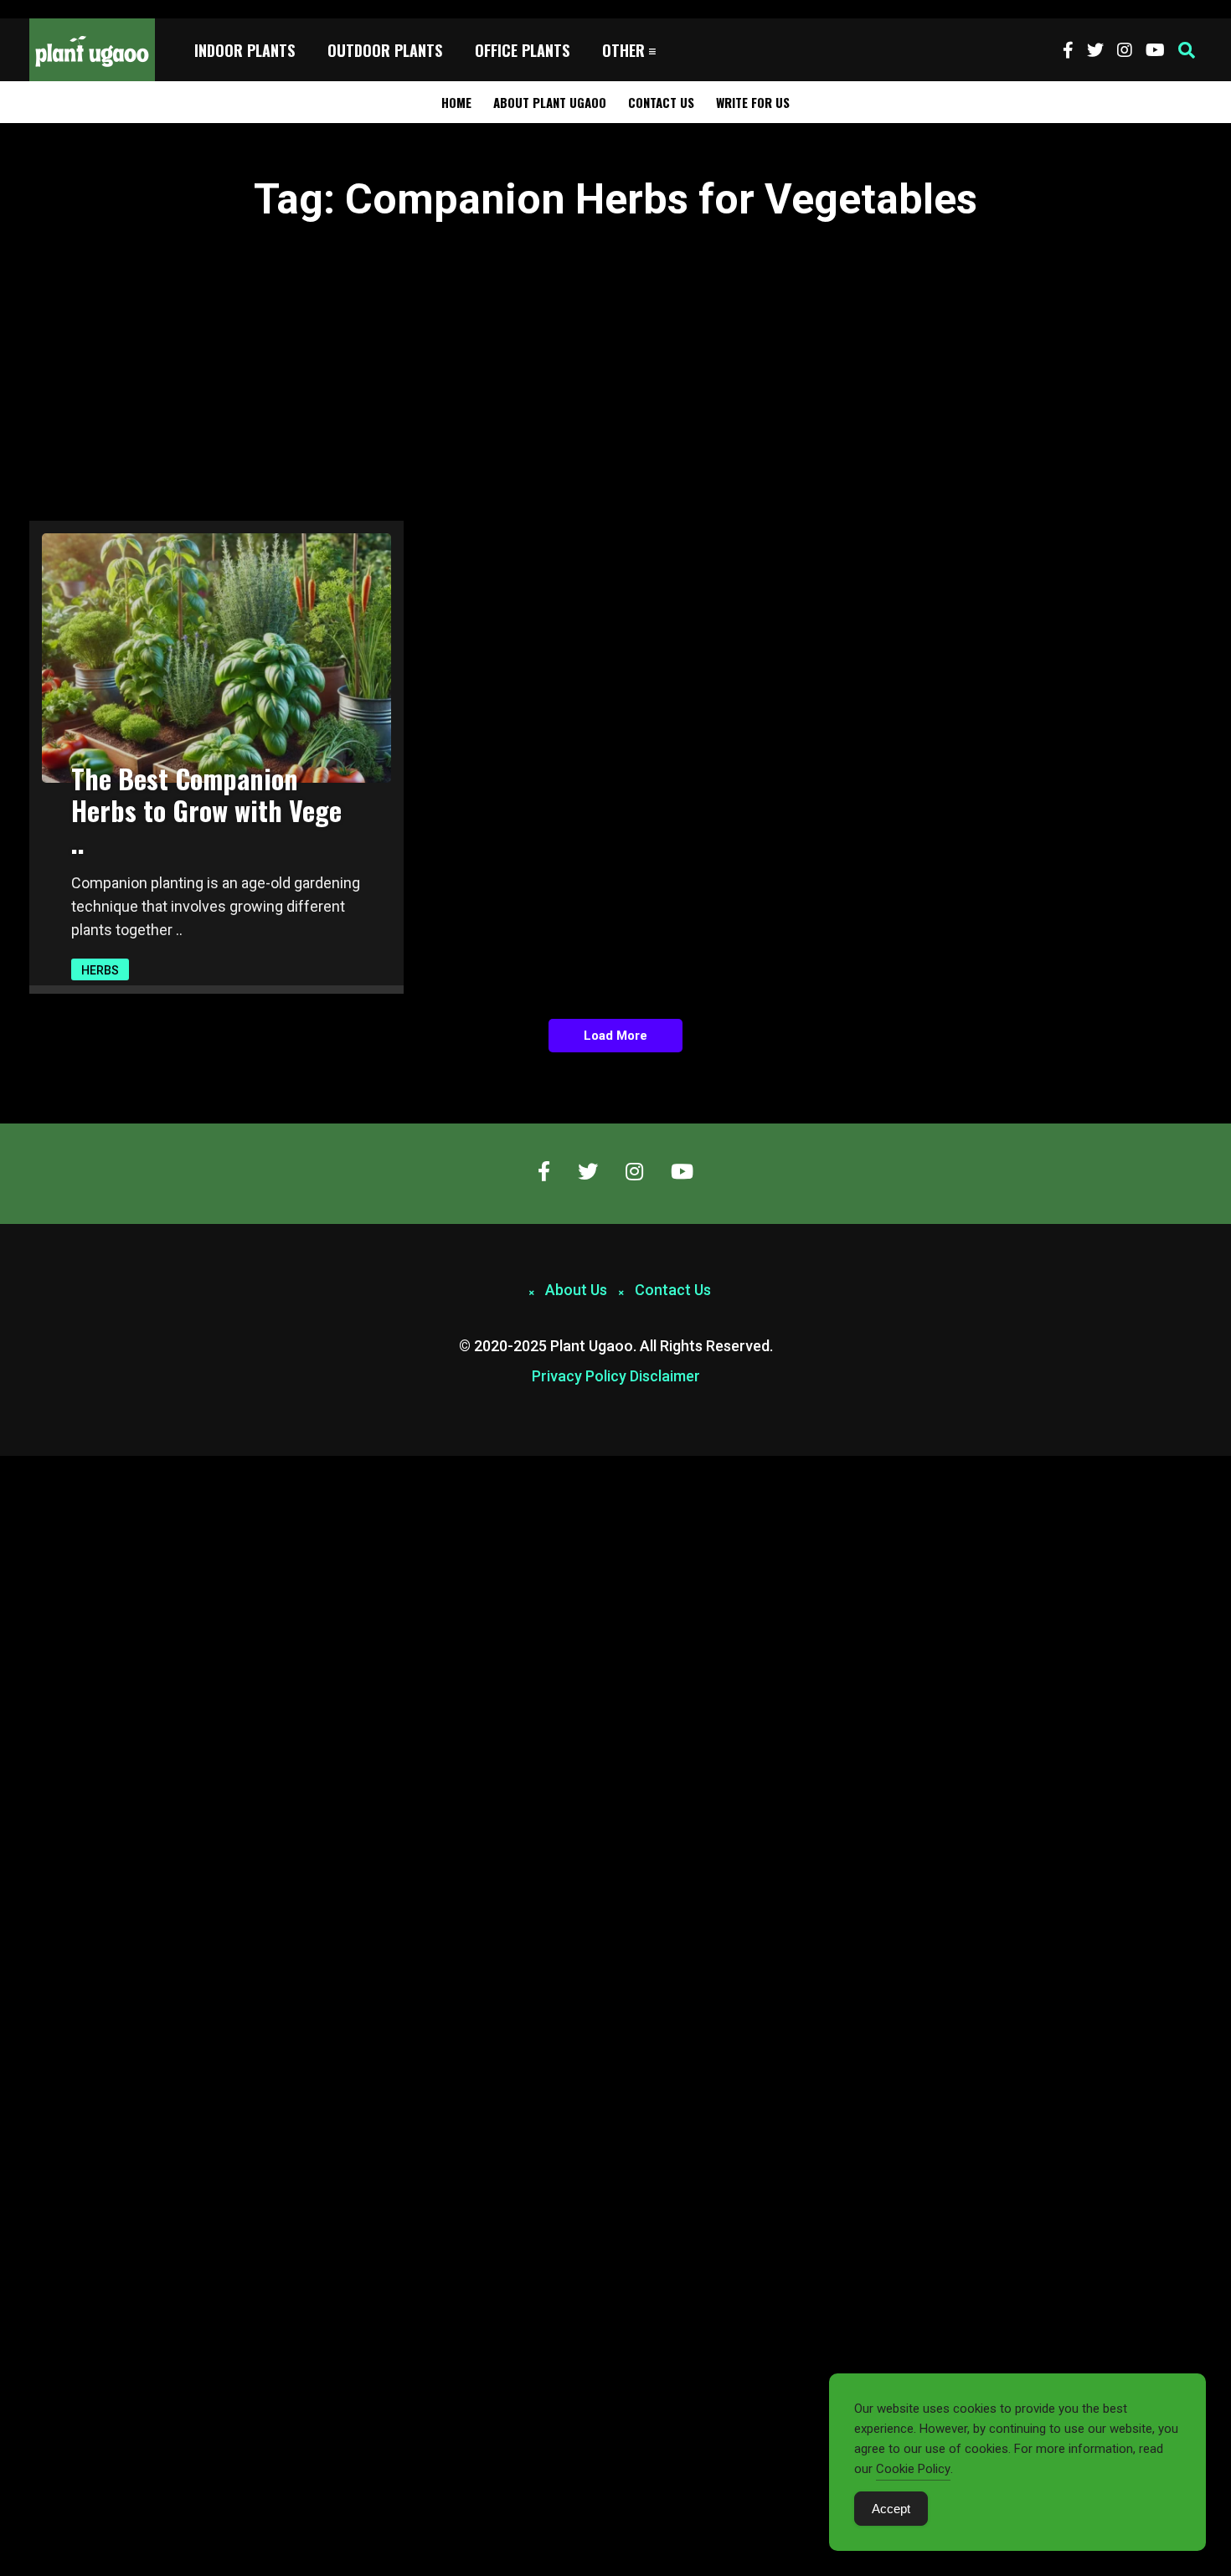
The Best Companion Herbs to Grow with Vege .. (206, 810)
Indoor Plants (245, 50)
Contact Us (661, 102)
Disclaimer (665, 1376)
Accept (891, 2509)
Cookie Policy (913, 2469)
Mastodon (27, 1465)
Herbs (100, 970)
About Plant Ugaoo (550, 102)
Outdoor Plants (385, 50)
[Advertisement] (615, 361)
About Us (576, 1290)
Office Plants (522, 50)
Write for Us (753, 102)
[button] (1187, 50)
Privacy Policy (579, 1376)
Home (456, 102)
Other (623, 50)
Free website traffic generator (78, 9)
